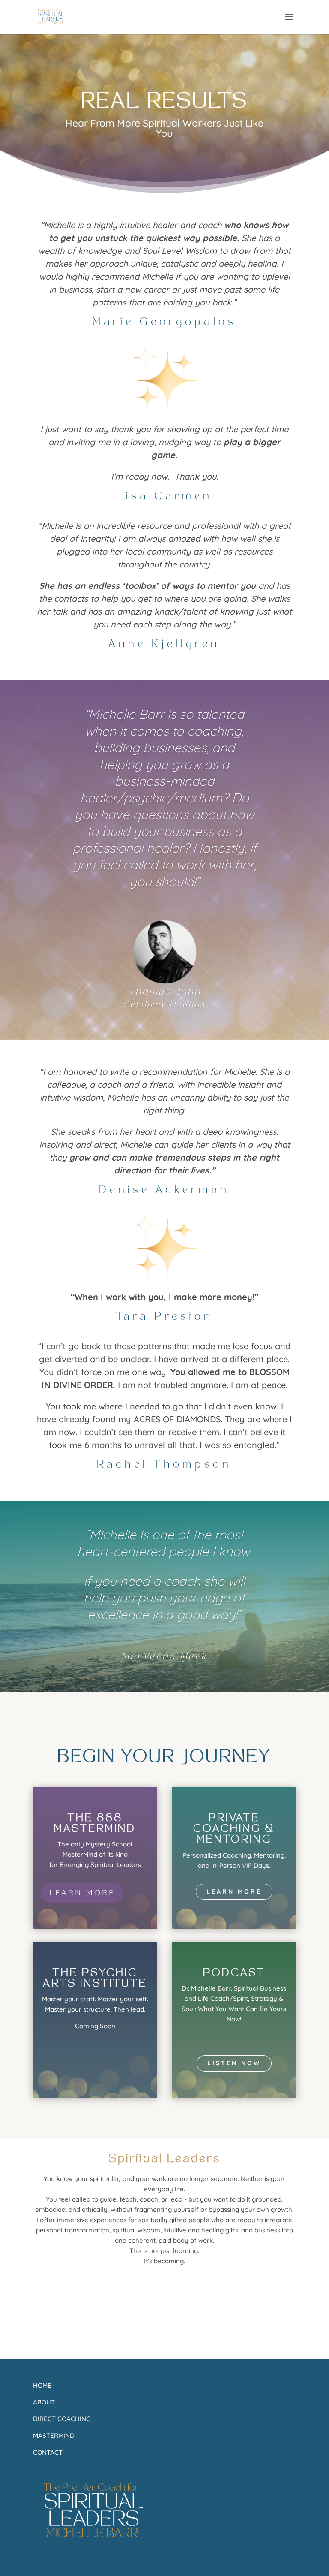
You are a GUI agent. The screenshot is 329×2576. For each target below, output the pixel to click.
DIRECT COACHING (62, 2419)
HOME (42, 2385)
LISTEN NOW (234, 2063)
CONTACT (48, 2452)
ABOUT (44, 2402)
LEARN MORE (82, 1893)
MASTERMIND (54, 2436)
